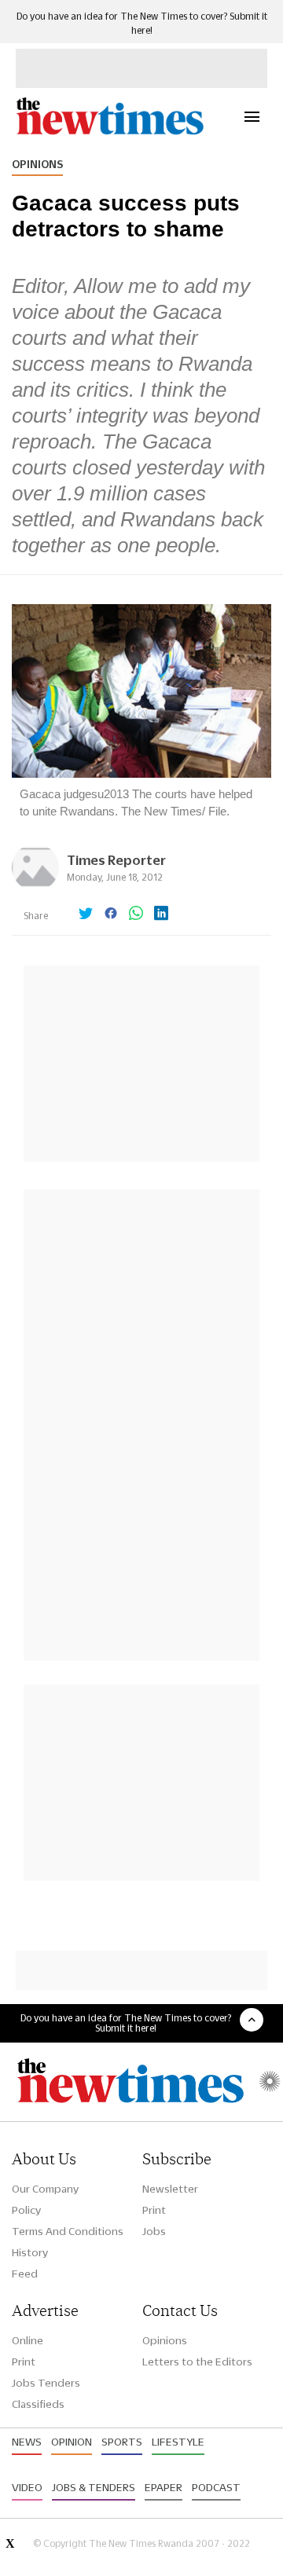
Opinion (72, 2442)
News (27, 2442)
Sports (122, 2442)
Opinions (37, 164)
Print (154, 2210)
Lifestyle (178, 2442)
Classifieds (38, 2404)
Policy (26, 2210)
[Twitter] (86, 914)
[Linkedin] (161, 914)
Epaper (164, 2487)
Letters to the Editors (197, 2362)
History (30, 2252)
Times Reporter (116, 860)
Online (28, 2340)
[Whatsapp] (136, 914)
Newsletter (170, 2189)
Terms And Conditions (68, 2231)
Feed (25, 2274)
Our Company (45, 2189)
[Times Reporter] (35, 887)
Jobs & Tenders (94, 2487)
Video (27, 2487)
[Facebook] (111, 914)
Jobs (154, 2231)
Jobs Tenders (46, 2383)
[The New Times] (109, 132)
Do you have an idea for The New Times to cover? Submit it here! (126, 2023)
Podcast (216, 2487)
